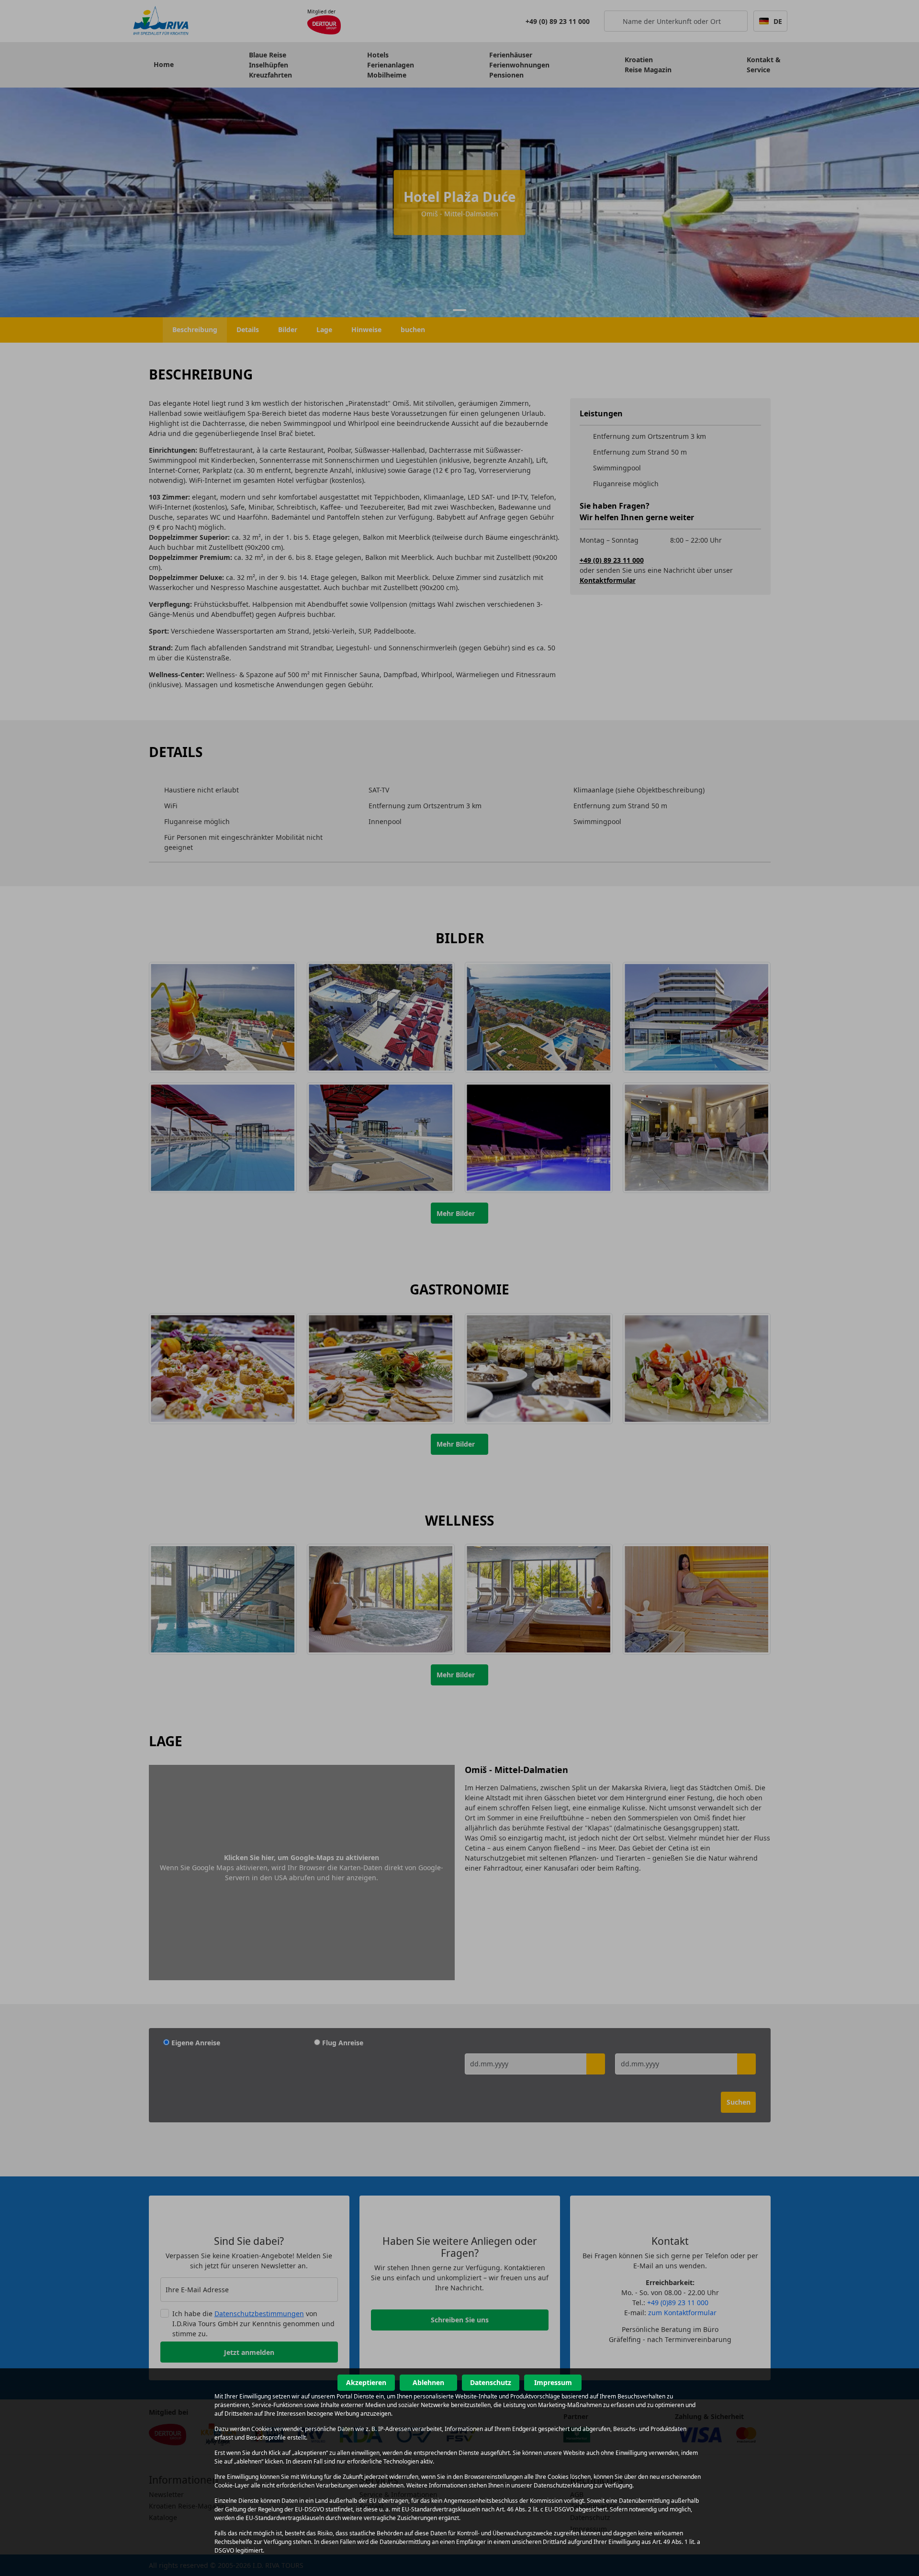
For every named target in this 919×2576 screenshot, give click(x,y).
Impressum (553, 2382)
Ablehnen (428, 2382)
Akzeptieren (366, 2382)
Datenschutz (491, 2382)
